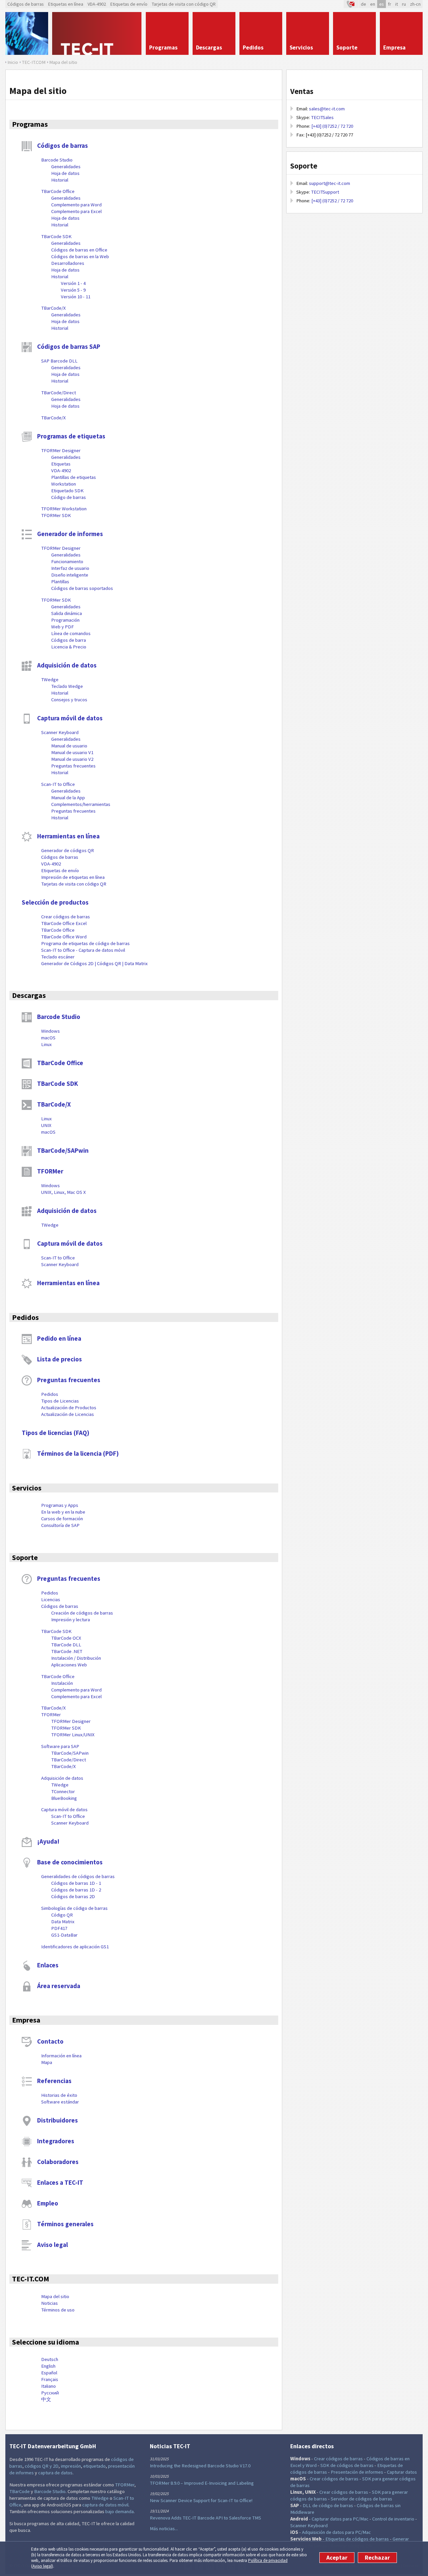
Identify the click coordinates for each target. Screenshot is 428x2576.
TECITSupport (325, 192)
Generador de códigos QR (68, 850)
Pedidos (25, 1317)
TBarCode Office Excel (64, 923)
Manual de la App (68, 798)
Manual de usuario (69, 746)
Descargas (29, 995)
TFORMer (50, 1171)
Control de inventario (393, 2519)
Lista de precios (60, 1359)
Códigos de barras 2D (73, 1896)
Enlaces (48, 1965)
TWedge (50, 680)
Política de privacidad (268, 2560)
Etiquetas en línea (66, 4)
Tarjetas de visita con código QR (184, 4)
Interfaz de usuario (70, 568)
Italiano (48, 2386)
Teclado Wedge (67, 686)
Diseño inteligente (70, 575)
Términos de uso (58, 2310)
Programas (30, 124)
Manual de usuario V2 (72, 759)
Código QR (62, 1915)
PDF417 (59, 1928)
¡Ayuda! (48, 1841)
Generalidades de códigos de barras (78, 1876)
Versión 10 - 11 (76, 297)
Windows (50, 1031)
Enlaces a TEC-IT (60, 2182)
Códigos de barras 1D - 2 (76, 1890)
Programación (65, 620)
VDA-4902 (97, 4)
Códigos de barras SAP (69, 346)
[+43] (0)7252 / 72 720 (332, 126)
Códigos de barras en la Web (80, 256)
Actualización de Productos (69, 1408)
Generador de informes (70, 534)
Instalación (62, 1683)
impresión (71, 2466)
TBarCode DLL (66, 1645)
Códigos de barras (26, 4)
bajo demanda (120, 2511)
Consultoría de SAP (60, 1525)
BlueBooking (64, 1798)
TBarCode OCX (66, 1638)
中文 (46, 2399)
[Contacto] (351, 4)
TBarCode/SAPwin (63, 1150)
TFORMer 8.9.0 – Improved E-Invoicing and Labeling (202, 2483)
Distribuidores (58, 2120)
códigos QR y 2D (42, 2466)
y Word (309, 2465)
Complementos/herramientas (81, 804)
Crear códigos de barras (66, 917)
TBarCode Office (58, 191)
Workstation (64, 484)
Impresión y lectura (71, 1620)
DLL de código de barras (328, 2505)
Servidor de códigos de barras (361, 2499)
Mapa (47, 2062)
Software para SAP (60, 1746)
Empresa (26, 2020)
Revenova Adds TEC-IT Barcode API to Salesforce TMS (205, 2518)
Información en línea (61, 2056)
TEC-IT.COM (31, 2279)
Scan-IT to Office (58, 784)
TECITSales (322, 117)
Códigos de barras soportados (82, 588)
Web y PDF (63, 627)
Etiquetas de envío (129, 4)
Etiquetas (61, 464)
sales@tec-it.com (327, 109)
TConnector (63, 1791)
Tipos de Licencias (60, 1401)
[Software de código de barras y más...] (27, 33)
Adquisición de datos (67, 665)
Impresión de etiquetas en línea (73, 877)
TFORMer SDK (56, 515)
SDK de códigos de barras (347, 2465)
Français (50, 2379)
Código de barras (69, 497)
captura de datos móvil (105, 2505)
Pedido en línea (59, 1338)
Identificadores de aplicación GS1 (75, 1947)
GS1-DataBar (64, 1935)
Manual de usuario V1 (72, 752)
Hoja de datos (65, 173)
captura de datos (55, 2473)
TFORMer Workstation (64, 509)
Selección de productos (55, 902)
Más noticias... (164, 2529)
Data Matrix (63, 1922)
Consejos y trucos (69, 700)
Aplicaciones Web (69, 1665)
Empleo (48, 2203)
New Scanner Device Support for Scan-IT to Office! (201, 2500)
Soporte (25, 1557)
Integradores (56, 2141)
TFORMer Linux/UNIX (73, 1735)
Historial (60, 180)
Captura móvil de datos (70, 718)
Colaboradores (58, 2162)
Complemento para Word (76, 205)
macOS (48, 1038)
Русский (50, 2393)
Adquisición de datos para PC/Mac (336, 2532)
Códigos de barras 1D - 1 (76, 1883)
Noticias (49, 2303)
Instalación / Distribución (76, 1658)
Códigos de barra (69, 640)
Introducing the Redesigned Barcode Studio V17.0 (200, 2466)
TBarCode (20, 2491)
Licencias (51, 1600)
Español (49, 2373)
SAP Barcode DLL (59, 361)
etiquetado (94, 2466)
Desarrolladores (68, 263)
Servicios (27, 1488)
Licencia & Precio (69, 647)
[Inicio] (97, 33)
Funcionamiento (67, 561)
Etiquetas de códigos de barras (357, 2539)
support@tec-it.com (330, 183)
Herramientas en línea (68, 836)
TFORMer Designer (61, 450)
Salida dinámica (67, 613)
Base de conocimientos (70, 1862)
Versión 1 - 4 (73, 283)
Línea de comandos (71, 633)
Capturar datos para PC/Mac (340, 2519)
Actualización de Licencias (68, 1414)
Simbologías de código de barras (74, 1908)
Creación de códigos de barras (82, 1613)
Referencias (54, 2081)
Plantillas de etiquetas (74, 477)
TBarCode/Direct (59, 393)
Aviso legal (42, 2566)
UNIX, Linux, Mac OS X (64, 1192)
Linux (46, 1044)
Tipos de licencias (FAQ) (56, 1433)
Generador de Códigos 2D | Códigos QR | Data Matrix (94, 963)
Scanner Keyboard (60, 732)
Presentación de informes (357, 2472)
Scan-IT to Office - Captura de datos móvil (83, 950)
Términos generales (65, 2224)
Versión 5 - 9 (73, 290)
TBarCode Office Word (64, 937)
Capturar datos (402, 2472)
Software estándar (60, 2102)
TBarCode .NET (67, 1651)
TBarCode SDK (56, 236)
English (48, 2366)
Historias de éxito (59, 2095)
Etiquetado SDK (67, 491)
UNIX (46, 1125)
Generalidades (66, 167)
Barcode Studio (57, 160)
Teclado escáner (58, 957)
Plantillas (60, 582)
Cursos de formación (62, 1519)
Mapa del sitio (55, 2296)
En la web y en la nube (63, 1512)
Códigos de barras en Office (79, 250)
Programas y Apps (60, 1505)
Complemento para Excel (76, 211)
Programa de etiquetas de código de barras (85, 943)
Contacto (50, 2041)
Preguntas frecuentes (73, 766)
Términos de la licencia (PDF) (78, 1453)
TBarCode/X (53, 308)
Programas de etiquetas (71, 436)
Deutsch (50, 2359)
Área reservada (59, 1986)
